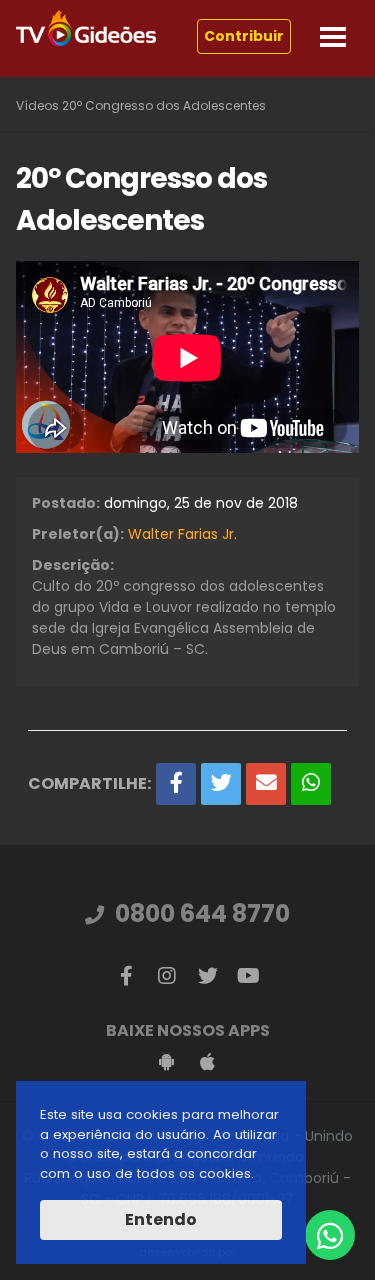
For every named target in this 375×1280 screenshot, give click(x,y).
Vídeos (37, 105)
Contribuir (244, 36)
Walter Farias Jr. (182, 534)
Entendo (161, 1219)
